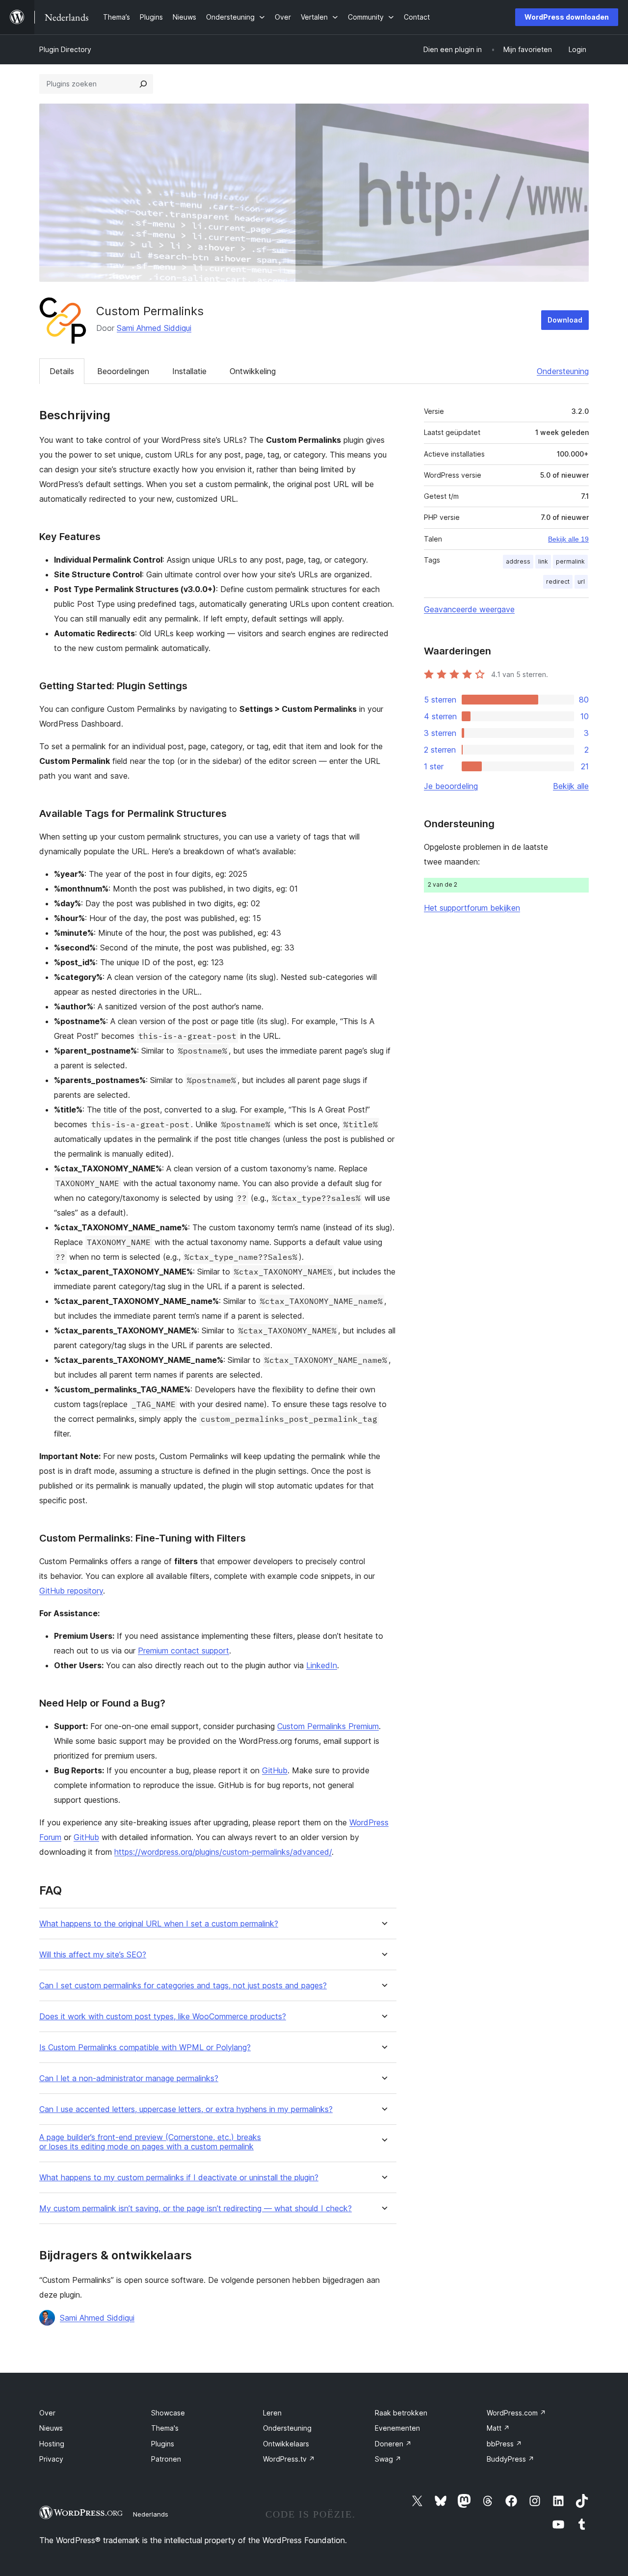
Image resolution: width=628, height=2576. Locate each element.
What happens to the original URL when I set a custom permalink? (159, 1924)
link (543, 561)
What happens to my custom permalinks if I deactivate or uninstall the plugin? (179, 2178)
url (581, 582)
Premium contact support (183, 1651)
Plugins (163, 2444)
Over (47, 2413)
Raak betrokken (401, 2413)
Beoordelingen (123, 371)
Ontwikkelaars (286, 2444)
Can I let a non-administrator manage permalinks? (129, 2078)
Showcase (168, 2413)
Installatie (189, 371)
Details (62, 371)
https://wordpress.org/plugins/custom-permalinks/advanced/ (223, 1852)
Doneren (393, 2444)
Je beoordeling (451, 786)
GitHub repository (71, 1591)
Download (565, 320)
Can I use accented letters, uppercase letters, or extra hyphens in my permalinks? (186, 2109)
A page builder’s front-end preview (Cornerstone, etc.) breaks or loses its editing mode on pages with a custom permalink (150, 2142)
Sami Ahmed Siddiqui (154, 328)
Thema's (165, 2428)
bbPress (504, 2444)
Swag (388, 2459)
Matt (498, 2428)
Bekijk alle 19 (568, 539)
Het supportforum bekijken (472, 908)
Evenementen (397, 2428)
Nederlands (151, 2514)
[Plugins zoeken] (143, 84)
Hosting (52, 2444)
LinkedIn (322, 1665)
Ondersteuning (563, 371)
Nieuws (51, 2428)
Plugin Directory (65, 49)
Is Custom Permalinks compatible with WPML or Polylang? (145, 2047)
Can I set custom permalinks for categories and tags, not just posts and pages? (183, 1986)
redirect (558, 582)
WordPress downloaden (567, 17)
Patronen (166, 2459)
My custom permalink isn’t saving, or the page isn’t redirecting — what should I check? (196, 2209)
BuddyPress (510, 2459)
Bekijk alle (571, 786)
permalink (570, 561)
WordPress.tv (289, 2459)
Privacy (51, 2459)
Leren (272, 2413)
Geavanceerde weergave (469, 609)
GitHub (275, 1770)
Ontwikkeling (253, 371)
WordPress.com (516, 2413)
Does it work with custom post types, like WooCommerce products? (163, 2017)
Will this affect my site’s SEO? (93, 1955)
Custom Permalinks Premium (328, 1726)
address (518, 561)
